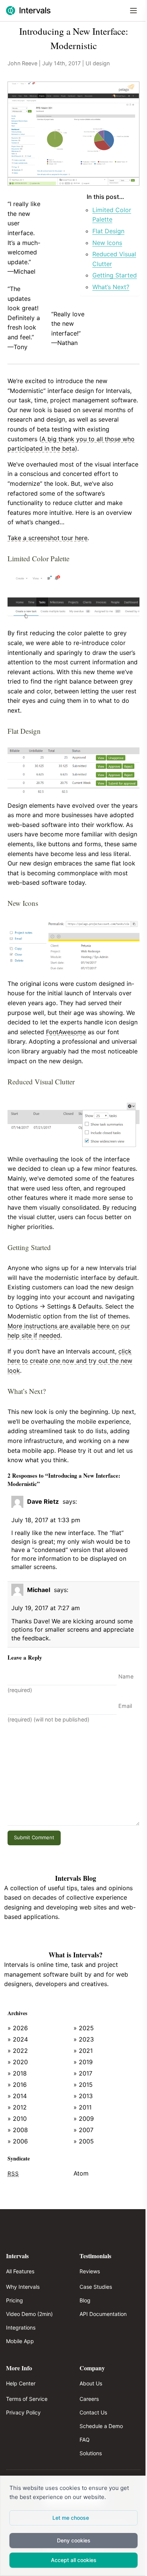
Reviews (90, 2271)
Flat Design (108, 231)
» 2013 (83, 2096)
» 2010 (17, 2119)
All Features (20, 2271)
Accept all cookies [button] (74, 2560)
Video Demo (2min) (29, 2314)
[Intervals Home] (28, 11)
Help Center (21, 2383)
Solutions (91, 2453)
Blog (85, 2300)
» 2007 (83, 2130)
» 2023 (84, 2039)
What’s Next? (111, 287)
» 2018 (17, 2073)
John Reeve (22, 63)
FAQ (85, 2440)
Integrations (21, 2327)
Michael (39, 1590)
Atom (81, 2173)
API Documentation (103, 2314)
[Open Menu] (133, 11)
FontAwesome (66, 1032)
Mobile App (20, 2341)
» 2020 (18, 2062)
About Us (91, 2383)
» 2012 (17, 2107)
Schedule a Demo (101, 2426)
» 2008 (18, 2130)
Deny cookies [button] (74, 2540)
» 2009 (84, 2119)
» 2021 (83, 2051)
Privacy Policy (23, 2412)
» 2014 (17, 2096)
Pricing (15, 2300)
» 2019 (83, 2062)
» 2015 (83, 2085)
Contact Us (93, 2412)
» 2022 (18, 2051)
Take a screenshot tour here (47, 538)
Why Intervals (23, 2287)
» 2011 (83, 2107)
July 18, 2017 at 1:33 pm (46, 1520)
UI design (98, 63)
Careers (89, 2399)
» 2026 (18, 2028)
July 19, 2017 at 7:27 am (46, 1608)
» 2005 (84, 2141)
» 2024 (18, 2039)
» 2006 (18, 2141)
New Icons (107, 243)
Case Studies (96, 2287)
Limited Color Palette (112, 215)
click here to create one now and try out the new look (70, 1361)
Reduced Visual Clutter (114, 259)
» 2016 (17, 2085)
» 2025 (84, 2028)
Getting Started (115, 275)
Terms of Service (27, 2399)
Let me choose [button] (71, 2518)
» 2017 (83, 2073)
